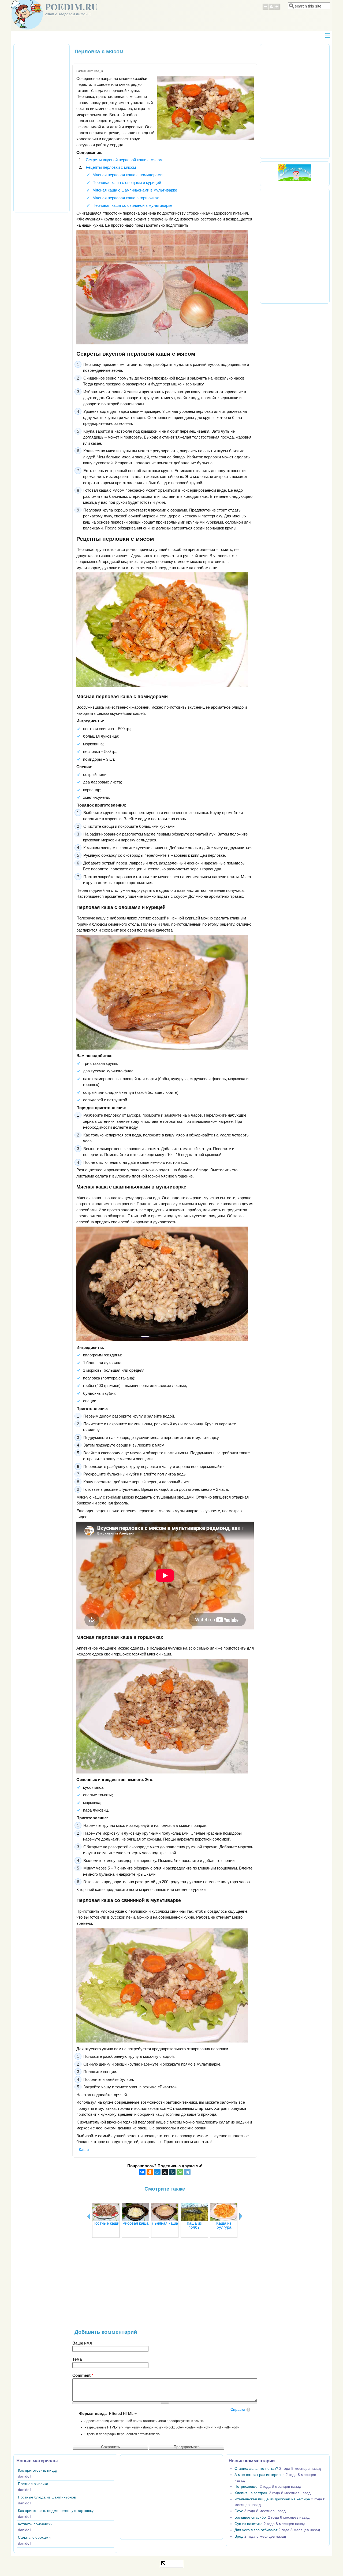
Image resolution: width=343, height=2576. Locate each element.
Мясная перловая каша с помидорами (127, 175)
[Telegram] (187, 2172)
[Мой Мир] (157, 2172)
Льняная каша (165, 2223)
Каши (84, 2149)
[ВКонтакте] (142, 2172)
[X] (165, 2172)
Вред (239, 2536)
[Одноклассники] (150, 2172)
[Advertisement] (165, 2286)
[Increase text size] (277, 9)
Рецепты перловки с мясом (111, 167)
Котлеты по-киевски (35, 2524)
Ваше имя (82, 2343)
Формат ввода (93, 2414)
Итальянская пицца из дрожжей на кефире (272, 2499)
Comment (83, 2375)
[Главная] (27, 28)
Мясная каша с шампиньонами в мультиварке (135, 190)
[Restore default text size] (271, 9)
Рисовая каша (135, 2223)
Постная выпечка (33, 2484)
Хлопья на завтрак (251, 2493)
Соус (239, 2511)
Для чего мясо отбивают (256, 2530)
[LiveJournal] (172, 2172)
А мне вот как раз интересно (260, 2475)
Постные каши (106, 2223)
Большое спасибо (251, 2517)
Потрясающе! (247, 2487)
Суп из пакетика (249, 2524)
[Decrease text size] (265, 9)
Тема (77, 2359)
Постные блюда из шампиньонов (47, 2497)
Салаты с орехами (34, 2538)
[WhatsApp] (180, 2172)
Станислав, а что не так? (256, 2469)
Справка (238, 2410)
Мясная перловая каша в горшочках (126, 198)
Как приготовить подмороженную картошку (56, 2511)
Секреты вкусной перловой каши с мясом (124, 160)
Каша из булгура (224, 2225)
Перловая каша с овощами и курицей (127, 183)
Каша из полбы (194, 2225)
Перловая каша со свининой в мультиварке (132, 205)
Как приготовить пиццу (38, 2470)
